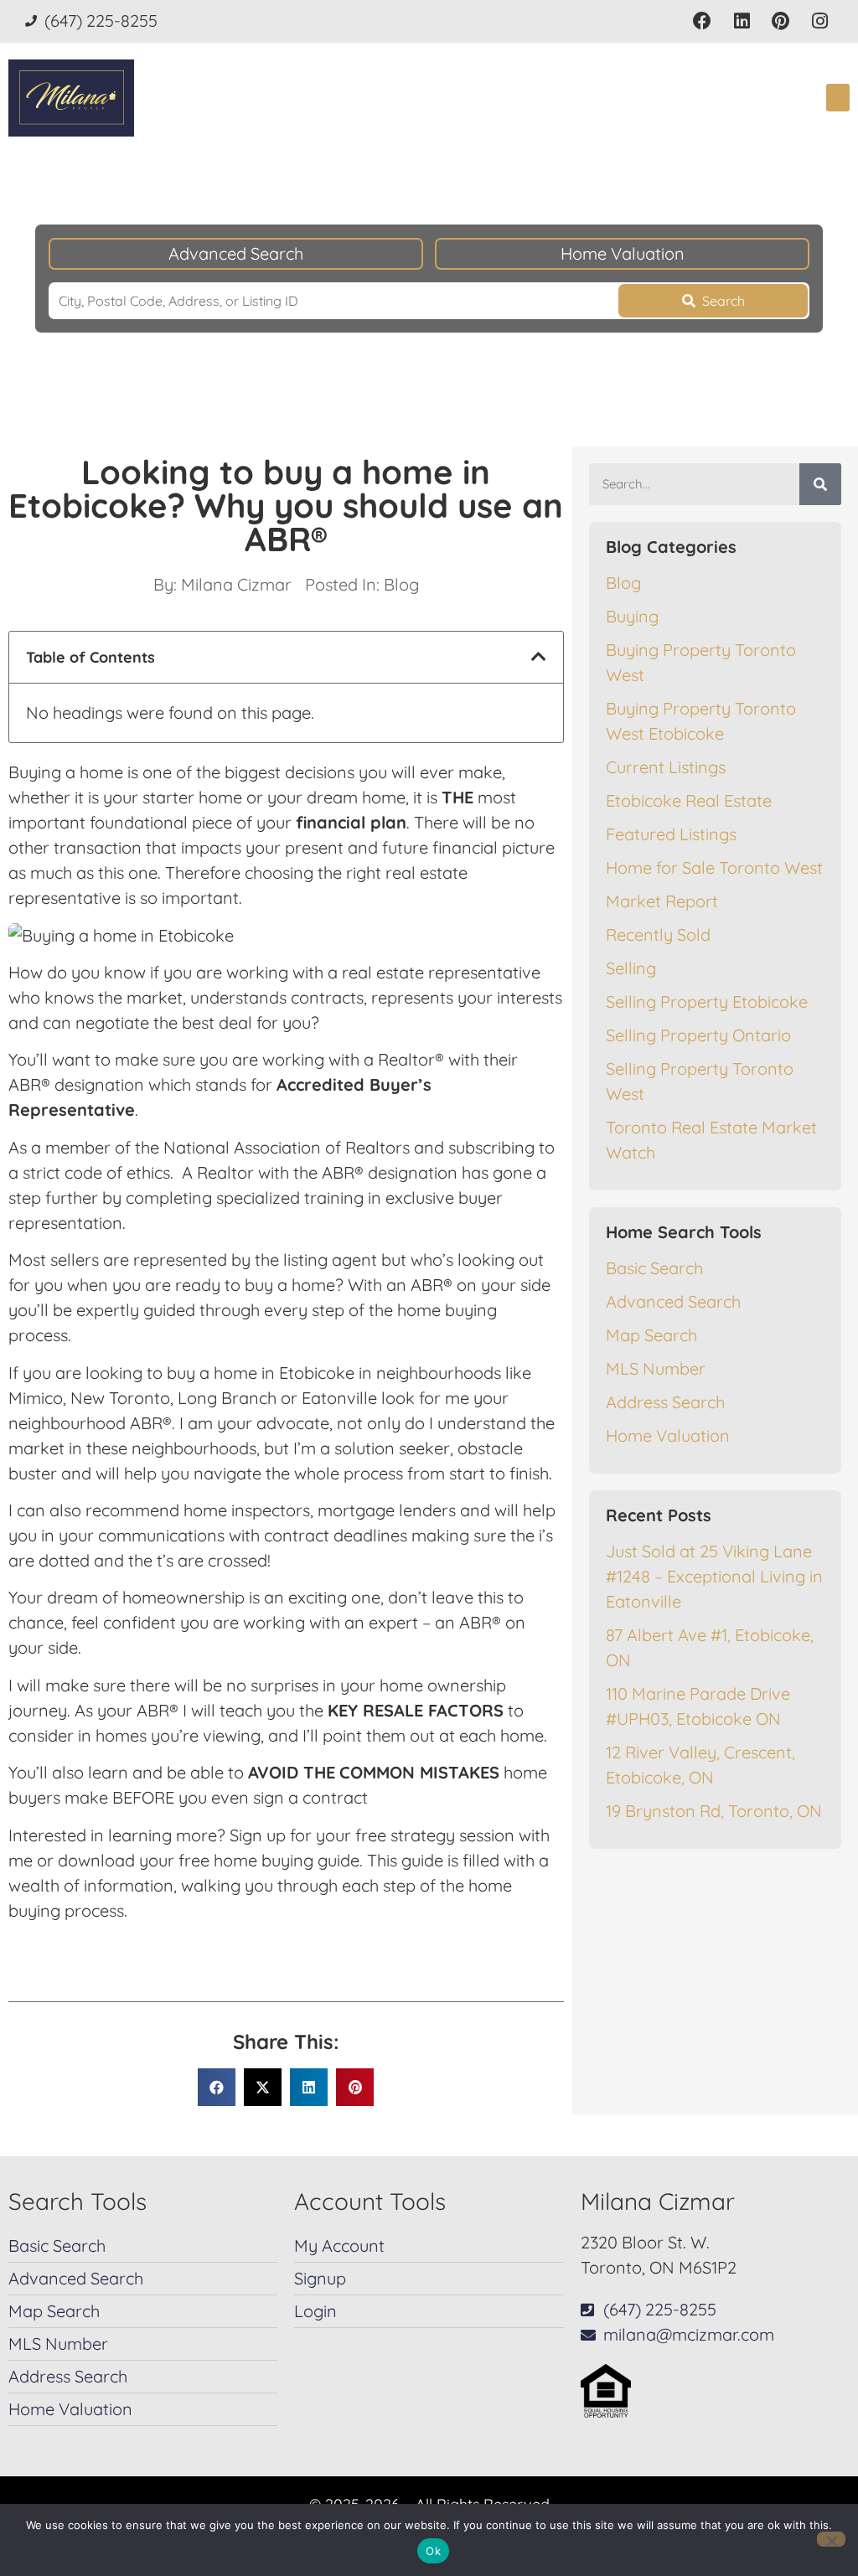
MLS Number (656, 1368)
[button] (838, 98)
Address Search (665, 1402)
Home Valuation (623, 253)
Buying (632, 616)
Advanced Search (236, 253)
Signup (320, 2278)
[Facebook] (703, 21)
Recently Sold (658, 934)
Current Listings (666, 767)
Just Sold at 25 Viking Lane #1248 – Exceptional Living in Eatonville (714, 1576)
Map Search (651, 1335)
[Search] (820, 484)
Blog (401, 584)
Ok (433, 2551)
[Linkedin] (742, 21)
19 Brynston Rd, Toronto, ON (714, 1811)
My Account (339, 2246)
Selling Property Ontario (698, 1035)
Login (315, 2311)
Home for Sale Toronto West (714, 867)
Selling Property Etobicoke (707, 1001)
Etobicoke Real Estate (689, 800)
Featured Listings (671, 834)
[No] (831, 2539)
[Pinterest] (780, 21)
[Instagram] (820, 21)
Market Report (662, 901)
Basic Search (654, 1268)
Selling (631, 968)
